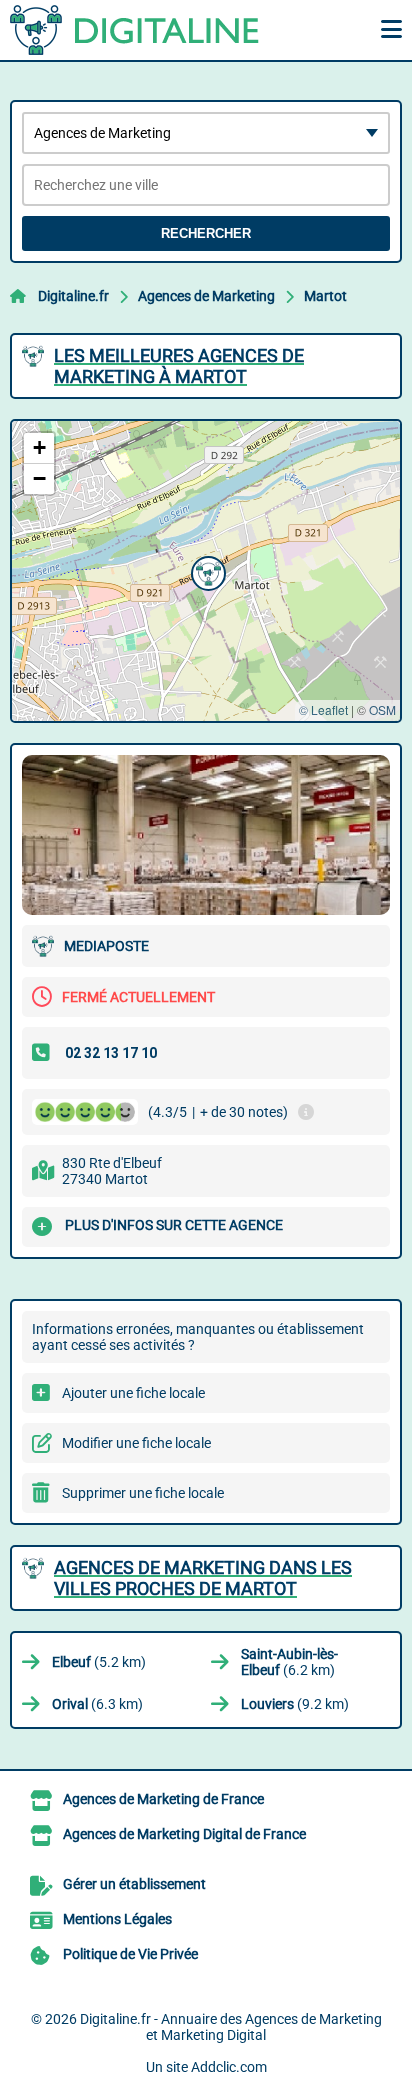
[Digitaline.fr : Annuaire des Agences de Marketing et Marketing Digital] (135, 30)
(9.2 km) (295, 1704)
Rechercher (206, 233)
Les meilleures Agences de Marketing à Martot (179, 366)
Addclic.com (229, 2067)
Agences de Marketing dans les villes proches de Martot (203, 1578)
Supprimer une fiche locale (143, 1493)
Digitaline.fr (73, 296)
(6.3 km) (97, 1704)
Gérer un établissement (134, 1884)
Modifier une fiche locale (136, 1443)
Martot (325, 296)
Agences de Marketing (206, 296)
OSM (382, 709)
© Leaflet (323, 709)
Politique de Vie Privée (130, 1954)
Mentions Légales (117, 1919)
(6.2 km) (289, 1662)
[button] (206, 571)
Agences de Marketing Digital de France (184, 1834)
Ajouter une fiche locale (133, 1393)
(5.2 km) (99, 1662)
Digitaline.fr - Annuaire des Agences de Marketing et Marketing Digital (231, 2027)
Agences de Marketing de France (163, 1799)
